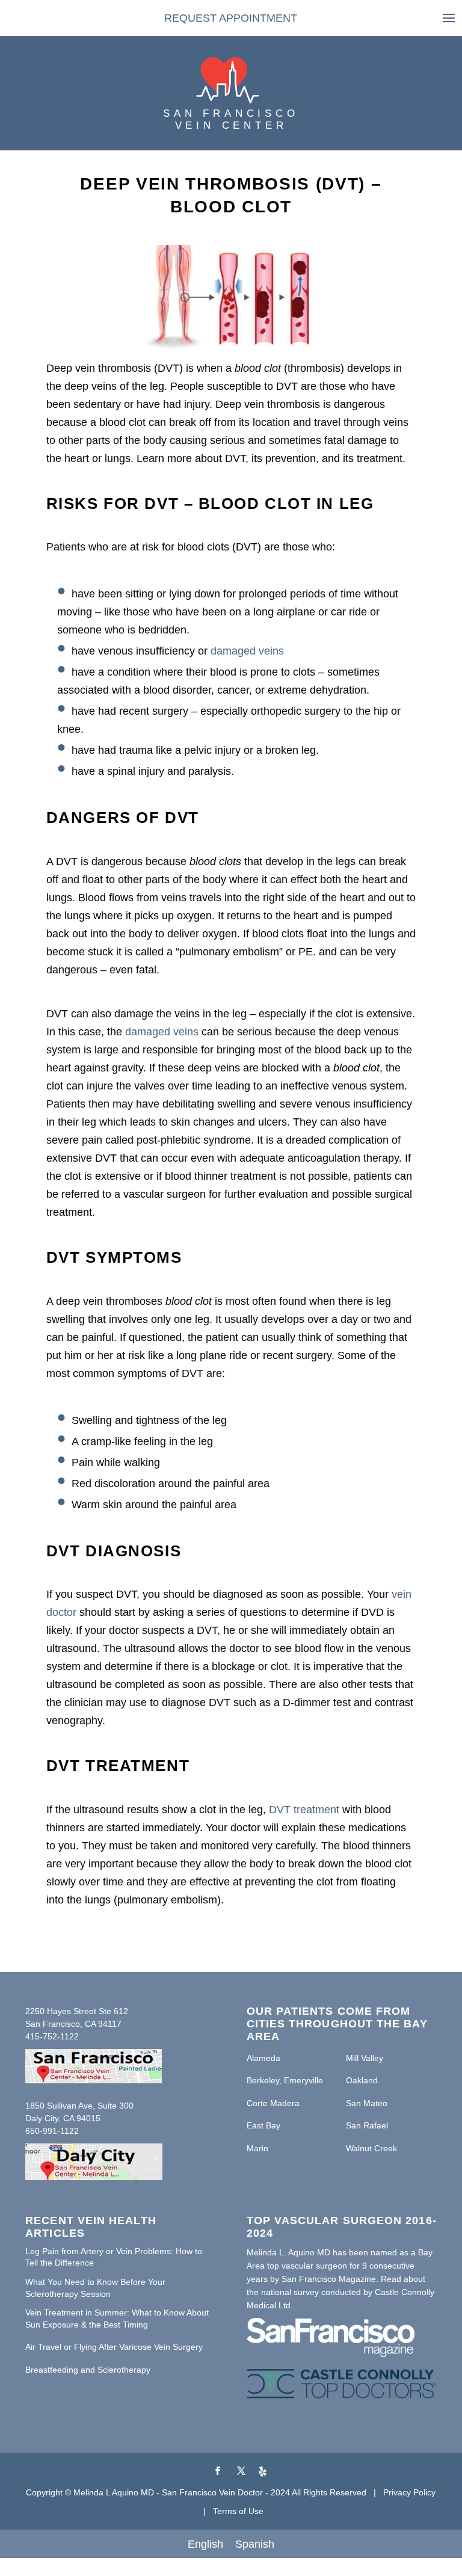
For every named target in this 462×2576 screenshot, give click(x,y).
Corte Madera (273, 2103)
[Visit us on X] (241, 2472)
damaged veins (247, 651)
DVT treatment (304, 1810)
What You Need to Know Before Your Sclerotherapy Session (95, 2288)
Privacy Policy (409, 2492)
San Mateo (367, 2103)
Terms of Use (238, 2511)
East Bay (263, 2125)
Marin (257, 2148)
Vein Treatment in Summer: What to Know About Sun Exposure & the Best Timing (117, 2319)
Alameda (263, 2058)
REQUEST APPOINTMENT (231, 18)
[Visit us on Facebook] (218, 2472)
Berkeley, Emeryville (285, 2080)
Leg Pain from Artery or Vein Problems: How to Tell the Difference (114, 2257)
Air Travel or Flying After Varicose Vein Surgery (114, 2347)
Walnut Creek (371, 2148)
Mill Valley (365, 2058)
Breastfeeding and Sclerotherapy (88, 2370)
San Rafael (367, 2125)
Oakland (362, 2080)
